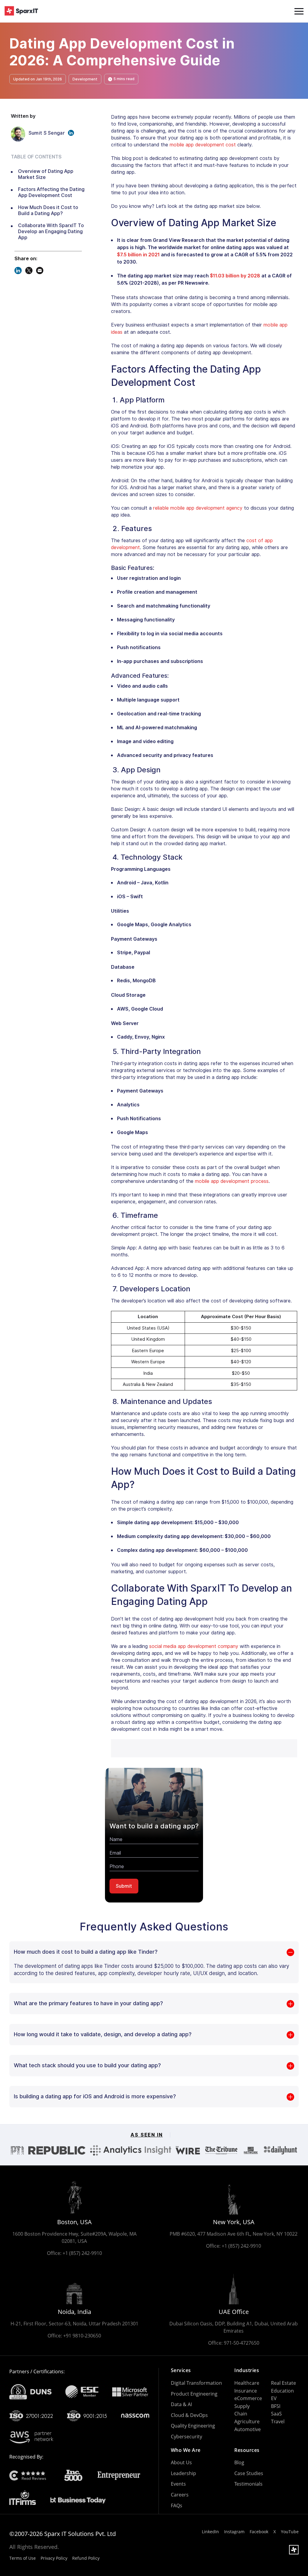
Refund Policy (86, 2558)
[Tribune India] (221, 2150)
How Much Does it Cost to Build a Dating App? (48, 210)
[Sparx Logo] (21, 11)
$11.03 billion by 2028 (235, 276)
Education (282, 2391)
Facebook (259, 2532)
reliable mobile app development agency (198, 508)
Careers (180, 2495)
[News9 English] (251, 2150)
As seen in (147, 2135)
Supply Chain (242, 2410)
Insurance (246, 2391)
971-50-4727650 (242, 2343)
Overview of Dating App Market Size (46, 174)
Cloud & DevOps (189, 2415)
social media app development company (194, 1646)
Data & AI (181, 2404)
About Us (181, 2462)
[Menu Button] (299, 11)
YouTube (290, 2532)
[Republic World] (57, 2150)
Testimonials (248, 2484)
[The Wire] (188, 2150)
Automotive (248, 2429)
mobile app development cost (203, 145)
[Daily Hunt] (280, 2150)
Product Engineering (194, 2394)
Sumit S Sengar (47, 133)
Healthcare (247, 2383)
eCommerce (248, 2398)
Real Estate (283, 2383)
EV (274, 2398)
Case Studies (249, 2473)
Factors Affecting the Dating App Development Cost (51, 192)
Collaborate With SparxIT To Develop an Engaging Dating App (51, 231)
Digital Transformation (196, 2383)
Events (178, 2484)
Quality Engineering (193, 2426)
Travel (278, 2421)
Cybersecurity (186, 2437)
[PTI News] (17, 2150)
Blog (239, 2462)
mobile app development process (232, 1181)
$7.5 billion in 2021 (138, 255)
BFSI (276, 2406)
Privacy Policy (54, 2558)
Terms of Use (23, 2558)
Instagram (234, 2532)
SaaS (276, 2414)
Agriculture (247, 2421)
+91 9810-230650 (82, 2336)
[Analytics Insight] (131, 2150)
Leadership (183, 2473)
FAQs (177, 2506)
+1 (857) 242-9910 (82, 2253)
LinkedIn (210, 2532)
